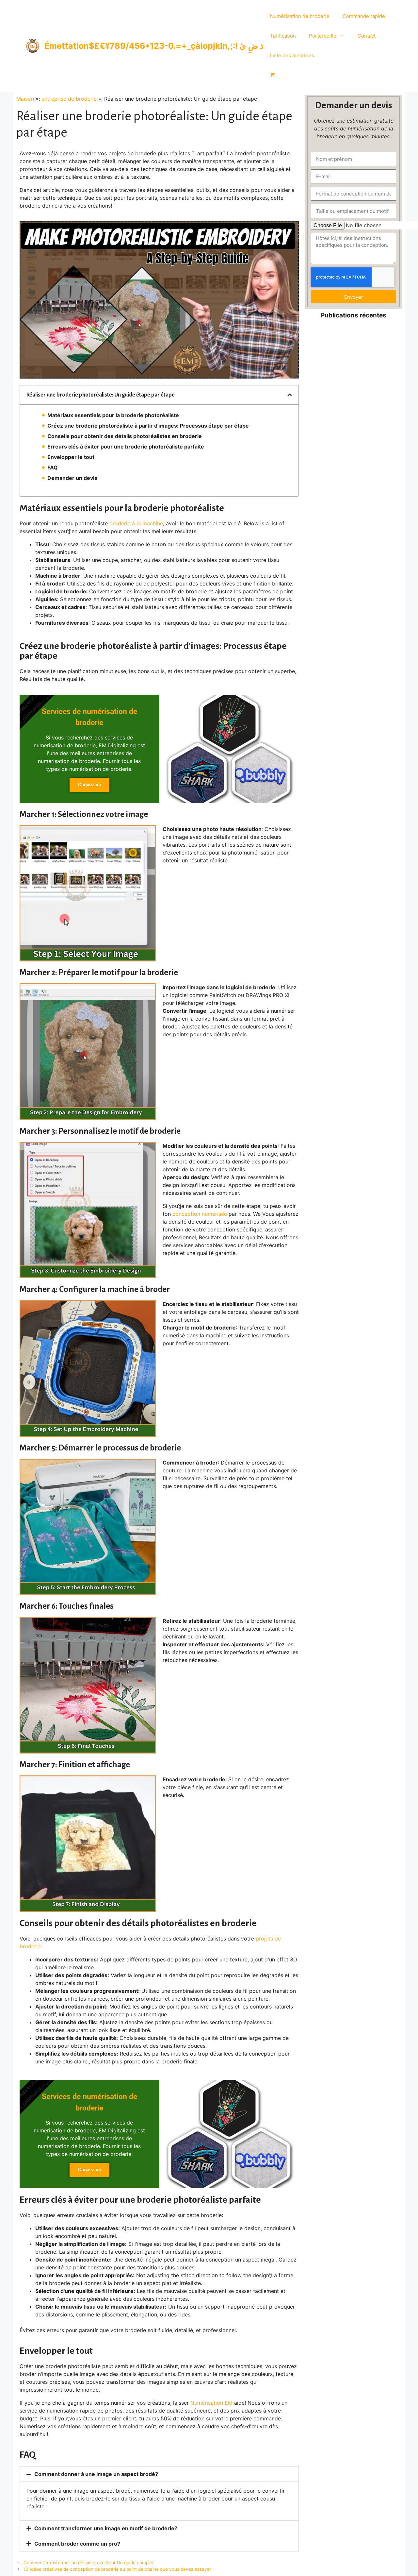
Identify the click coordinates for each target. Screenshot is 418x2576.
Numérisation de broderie (300, 16)
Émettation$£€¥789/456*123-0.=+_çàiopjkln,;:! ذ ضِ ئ (154, 46)
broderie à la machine (136, 523)
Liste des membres (292, 55)
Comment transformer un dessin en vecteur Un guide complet (89, 2563)
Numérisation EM (211, 2403)
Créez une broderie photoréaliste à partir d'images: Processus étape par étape (148, 426)
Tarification (283, 36)
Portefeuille (323, 36)
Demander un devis (72, 478)
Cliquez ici (89, 785)
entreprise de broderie (69, 99)
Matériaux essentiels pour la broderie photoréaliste (113, 415)
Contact (367, 36)
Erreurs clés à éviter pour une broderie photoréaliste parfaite (126, 447)
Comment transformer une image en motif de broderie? (106, 2528)
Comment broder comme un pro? (77, 2544)
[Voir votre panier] (273, 75)
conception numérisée (200, 1214)
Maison (25, 99)
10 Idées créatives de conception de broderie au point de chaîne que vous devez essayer (117, 2569)
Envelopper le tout (71, 457)
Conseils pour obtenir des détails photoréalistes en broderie (125, 436)
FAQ (53, 467)
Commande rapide (364, 16)
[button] (290, 395)
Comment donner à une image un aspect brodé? (96, 2474)
